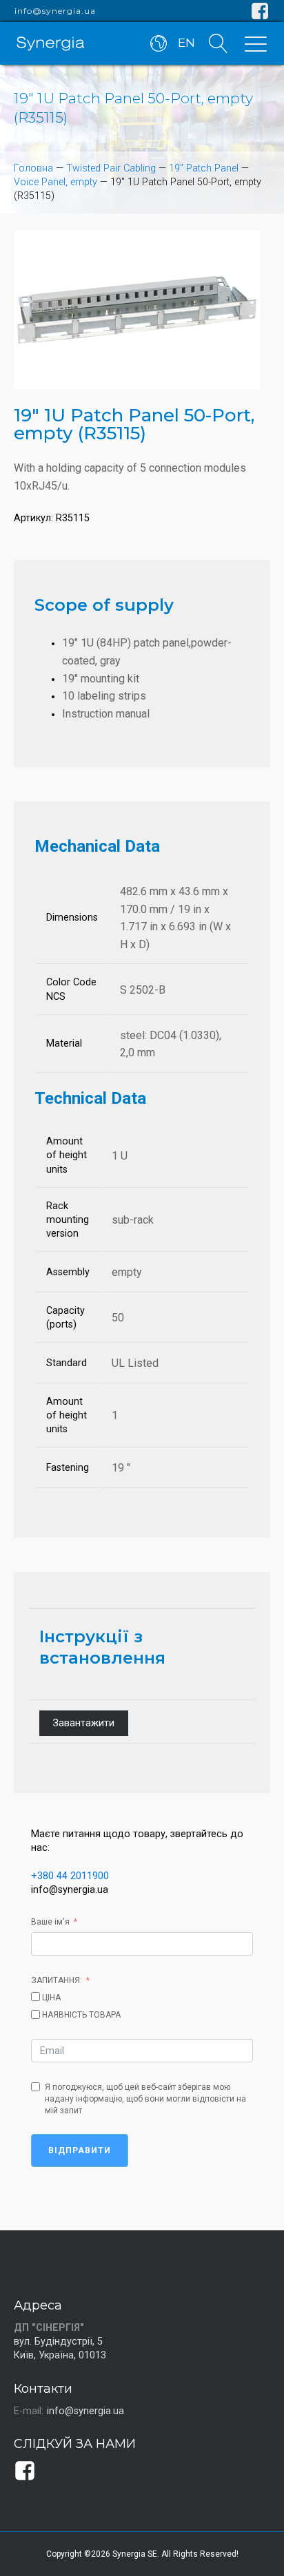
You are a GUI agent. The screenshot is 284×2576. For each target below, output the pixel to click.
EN (186, 43)
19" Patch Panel (204, 168)
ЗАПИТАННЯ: (57, 1980)
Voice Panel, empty (55, 182)
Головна (33, 168)
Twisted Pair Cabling (111, 168)
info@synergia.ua (55, 11)
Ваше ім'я (50, 1922)
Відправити (80, 2150)
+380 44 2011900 (70, 1876)
